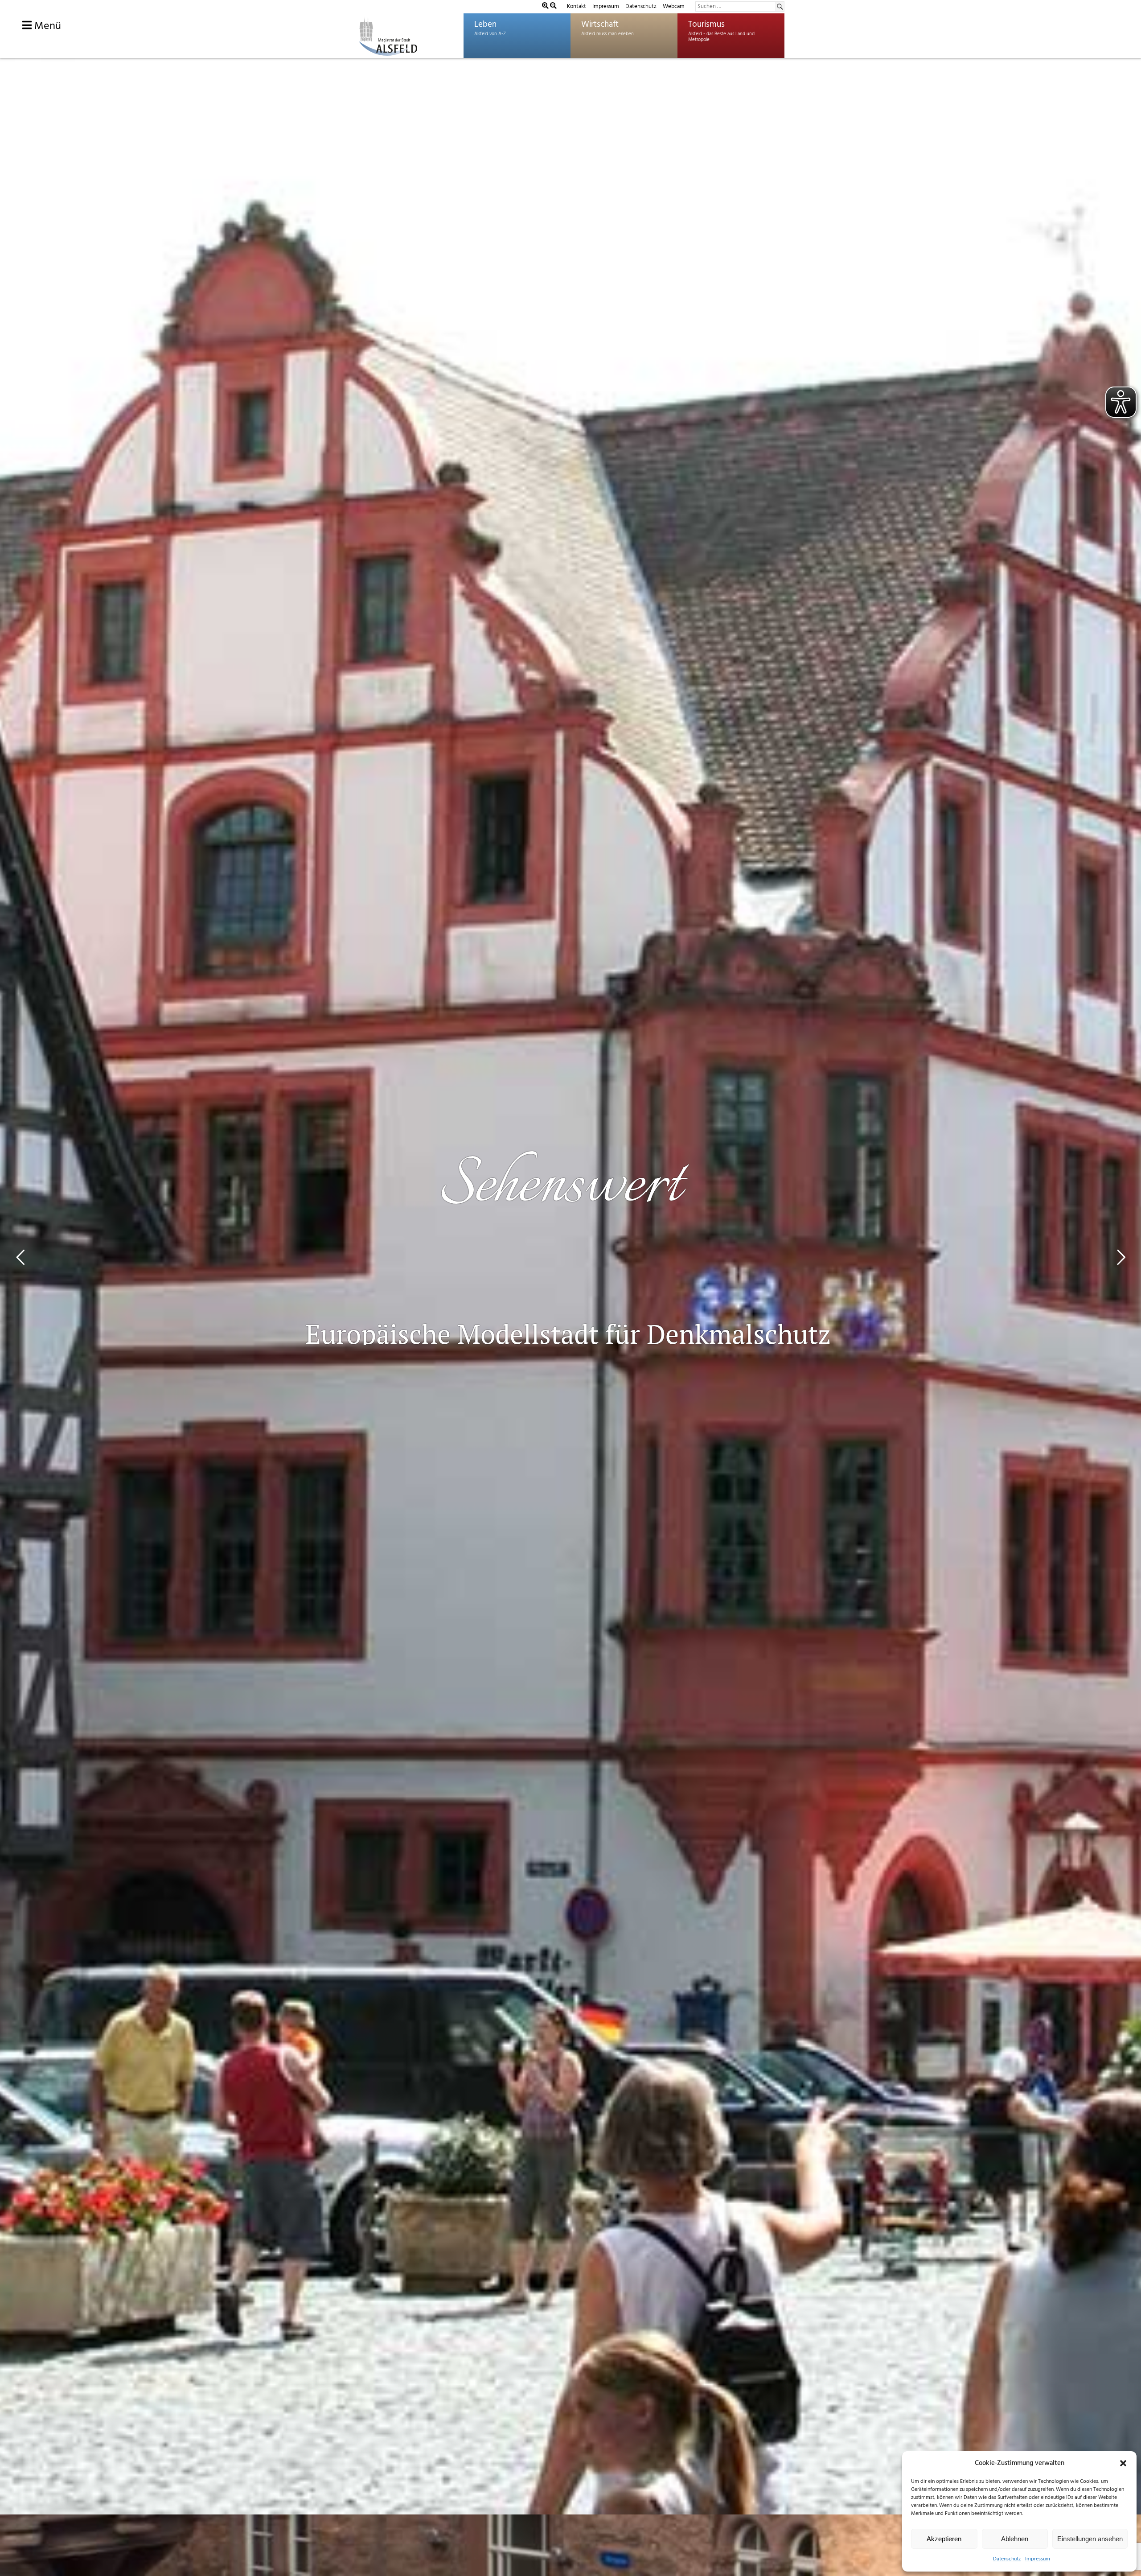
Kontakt (577, 6)
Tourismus (706, 25)
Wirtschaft (600, 25)
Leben (485, 25)
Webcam (674, 6)
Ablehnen (1015, 2539)
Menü (46, 26)
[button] (1123, 2463)
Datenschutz (1007, 2559)
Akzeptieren (944, 2539)
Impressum (1038, 2559)
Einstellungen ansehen (1090, 2539)
